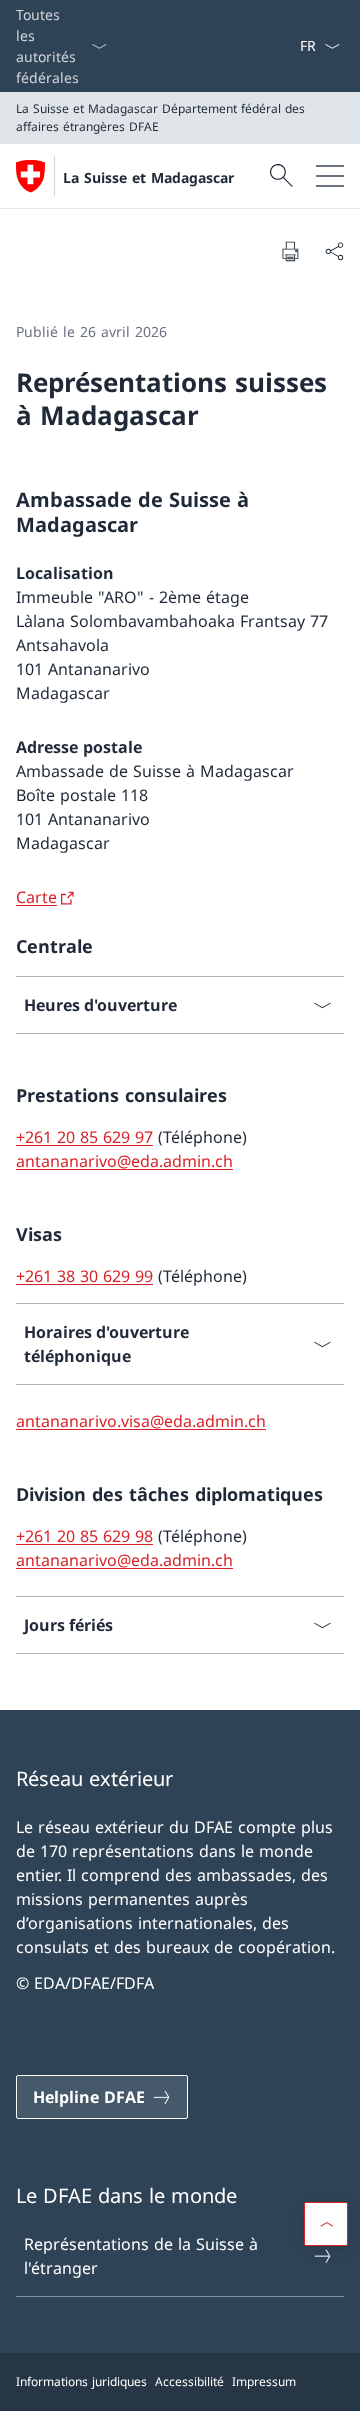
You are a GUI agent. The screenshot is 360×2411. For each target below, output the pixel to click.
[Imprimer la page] (290, 251)
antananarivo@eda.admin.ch (124, 1161)
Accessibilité (189, 2381)
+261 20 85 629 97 (84, 1137)
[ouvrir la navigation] (330, 176)
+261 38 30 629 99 (84, 1276)
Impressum (264, 2381)
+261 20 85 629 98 (84, 1536)
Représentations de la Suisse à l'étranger (141, 2256)
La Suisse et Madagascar (148, 177)
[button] (326, 2224)
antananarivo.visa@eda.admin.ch (141, 1421)
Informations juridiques (81, 2381)
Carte (36, 897)
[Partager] (334, 251)
